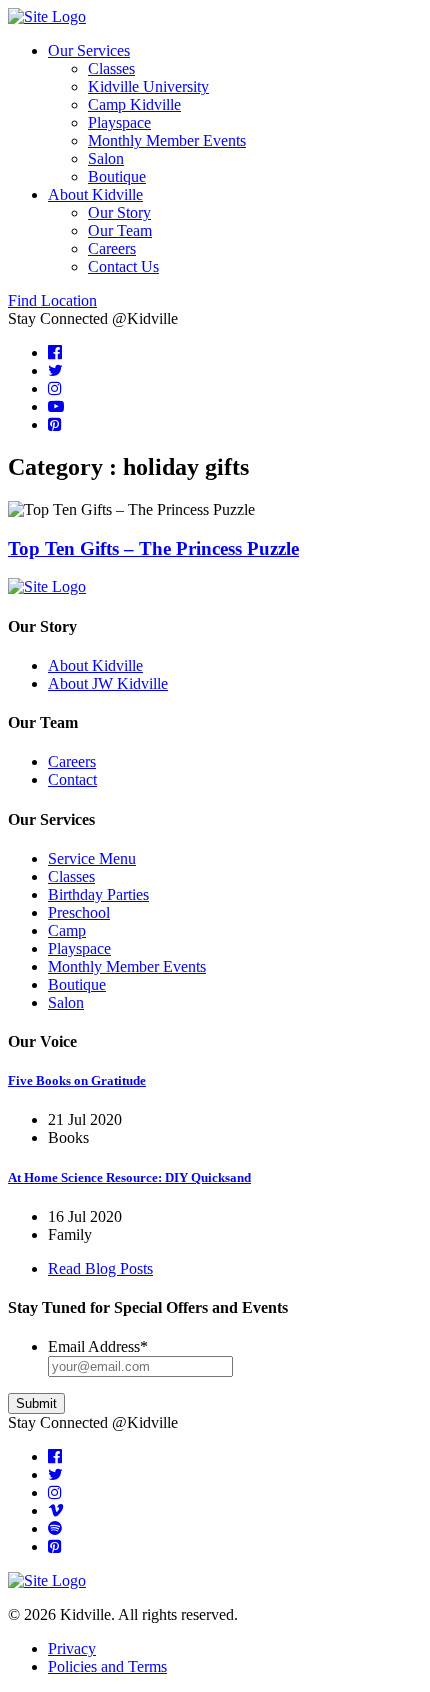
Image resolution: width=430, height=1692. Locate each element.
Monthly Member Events (167, 140)
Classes (111, 68)
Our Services (89, 50)
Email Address (98, 1346)
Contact (72, 779)
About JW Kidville (108, 683)
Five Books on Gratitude (77, 1080)
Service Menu (92, 858)
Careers (112, 248)
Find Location (52, 300)
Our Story (119, 212)
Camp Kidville (134, 104)
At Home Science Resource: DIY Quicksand (129, 1177)
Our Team (120, 230)
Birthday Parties (98, 894)
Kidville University (148, 86)
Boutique (117, 176)
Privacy (72, 1648)
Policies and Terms (107, 1666)
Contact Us (123, 266)
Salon (106, 158)
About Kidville (95, 194)
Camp (67, 930)
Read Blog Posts (100, 1268)
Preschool (79, 912)
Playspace (119, 122)
